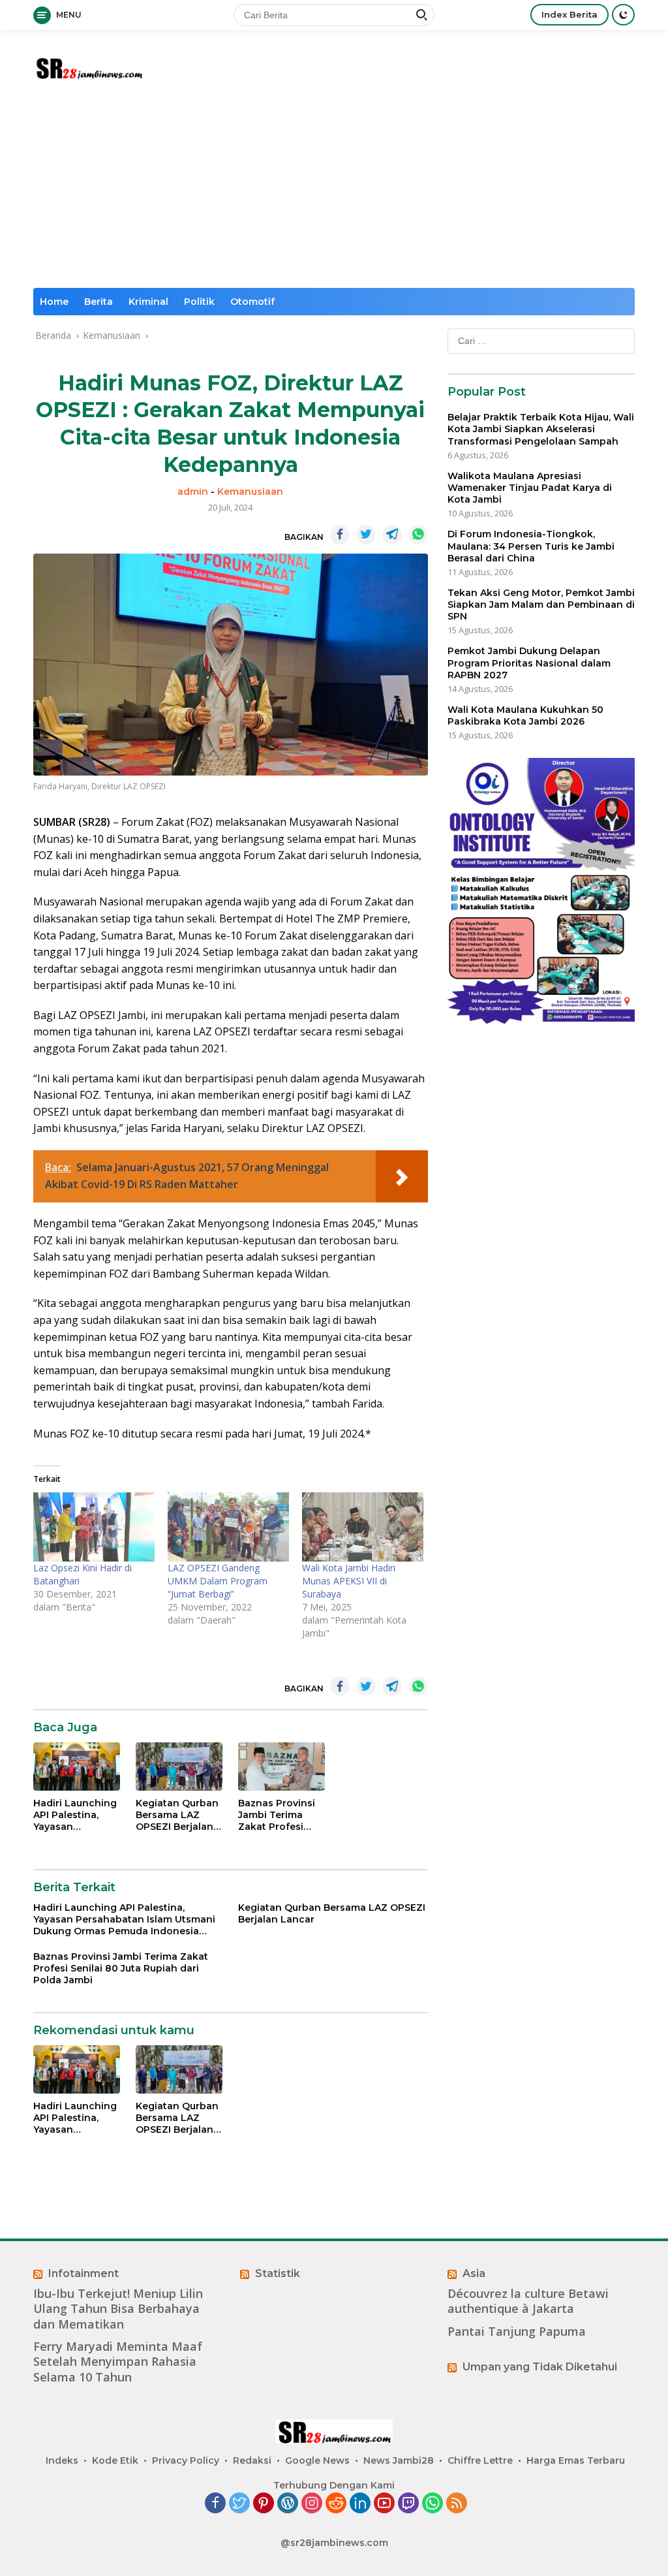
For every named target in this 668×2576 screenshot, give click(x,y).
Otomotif (252, 302)
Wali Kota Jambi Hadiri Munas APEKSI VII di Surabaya (349, 1581)
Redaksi (252, 2460)
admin (193, 492)
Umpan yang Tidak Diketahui (540, 2367)
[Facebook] (215, 2504)
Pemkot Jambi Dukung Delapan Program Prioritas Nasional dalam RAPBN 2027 (529, 663)
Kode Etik (115, 2460)
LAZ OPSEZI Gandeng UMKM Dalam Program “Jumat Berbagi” (218, 1581)
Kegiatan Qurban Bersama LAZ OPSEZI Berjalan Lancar (177, 1815)
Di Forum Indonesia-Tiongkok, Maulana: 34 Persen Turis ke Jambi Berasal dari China (531, 546)
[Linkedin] (360, 2504)
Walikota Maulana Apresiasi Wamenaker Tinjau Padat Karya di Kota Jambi (530, 488)
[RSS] (457, 2504)
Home (54, 302)
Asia (474, 2273)
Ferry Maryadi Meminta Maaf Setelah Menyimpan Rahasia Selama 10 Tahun (118, 2362)
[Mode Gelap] (623, 15)
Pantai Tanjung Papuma (517, 2332)
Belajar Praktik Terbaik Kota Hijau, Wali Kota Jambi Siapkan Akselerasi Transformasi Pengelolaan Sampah (541, 429)
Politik (199, 302)
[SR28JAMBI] (89, 66)
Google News (317, 2460)
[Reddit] (336, 2504)
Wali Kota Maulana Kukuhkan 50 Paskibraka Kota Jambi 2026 (525, 715)
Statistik (278, 2273)
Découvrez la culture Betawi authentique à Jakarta (528, 2301)
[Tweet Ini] (366, 535)
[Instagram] (312, 2504)
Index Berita (569, 14)
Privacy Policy (186, 2460)
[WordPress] (288, 2504)
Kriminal (148, 302)
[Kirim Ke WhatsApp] (418, 535)
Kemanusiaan (250, 492)
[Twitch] (408, 2504)
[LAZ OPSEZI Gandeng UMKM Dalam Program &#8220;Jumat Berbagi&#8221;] (228, 1527)
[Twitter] (239, 2504)
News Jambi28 (399, 2460)
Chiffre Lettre (480, 2460)
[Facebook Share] (340, 535)
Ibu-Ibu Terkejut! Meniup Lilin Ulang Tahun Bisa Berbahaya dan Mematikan (118, 2309)
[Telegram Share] (392, 535)
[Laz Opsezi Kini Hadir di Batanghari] (94, 1527)
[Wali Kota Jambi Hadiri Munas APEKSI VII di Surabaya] (363, 1527)
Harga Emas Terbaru (576, 2460)
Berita (99, 302)
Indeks (62, 2460)
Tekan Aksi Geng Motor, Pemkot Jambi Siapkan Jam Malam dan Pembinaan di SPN (541, 605)
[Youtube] (384, 2504)
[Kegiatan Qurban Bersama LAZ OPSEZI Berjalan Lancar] (179, 1767)
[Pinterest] (264, 2504)
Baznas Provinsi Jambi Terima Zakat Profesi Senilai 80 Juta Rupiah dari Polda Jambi (281, 1815)
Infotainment (83, 2273)
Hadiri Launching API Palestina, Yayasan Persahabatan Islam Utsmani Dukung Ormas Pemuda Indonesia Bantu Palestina (75, 1815)
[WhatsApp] (433, 2504)
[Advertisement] (334, 190)
